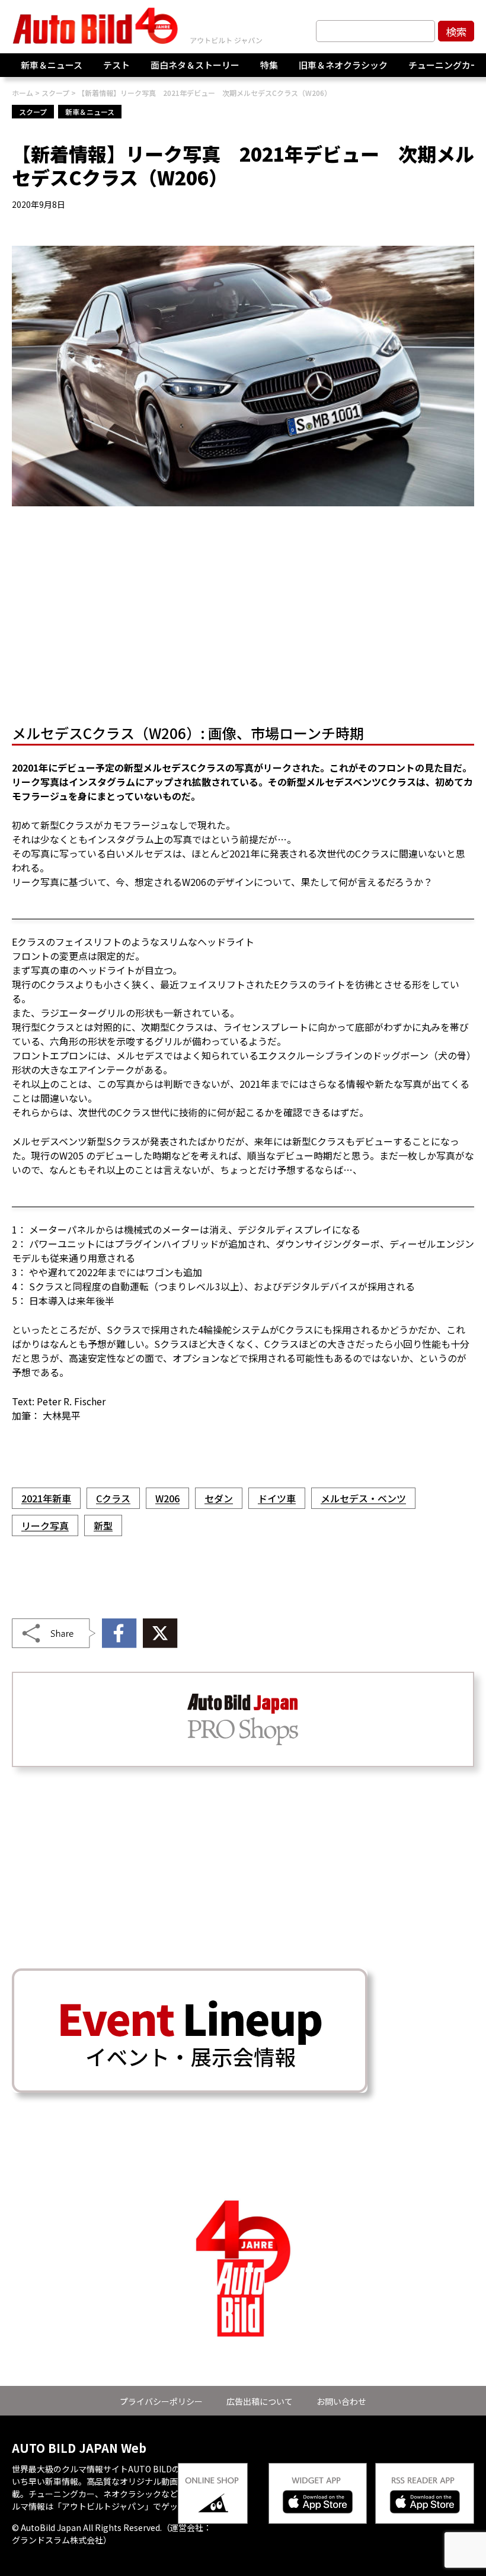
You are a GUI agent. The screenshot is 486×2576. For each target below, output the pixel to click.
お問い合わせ (341, 2401)
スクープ (33, 112)
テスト (116, 65)
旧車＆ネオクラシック (343, 65)
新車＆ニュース (52, 65)
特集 (269, 65)
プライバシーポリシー (161, 2401)
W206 (167, 1498)
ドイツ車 (277, 1498)
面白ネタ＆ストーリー (195, 65)
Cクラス (113, 1498)
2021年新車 (46, 1498)
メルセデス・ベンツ (363, 1498)
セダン (219, 1498)
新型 (103, 1525)
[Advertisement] (243, 619)
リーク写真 (45, 1525)
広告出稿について (260, 2401)
